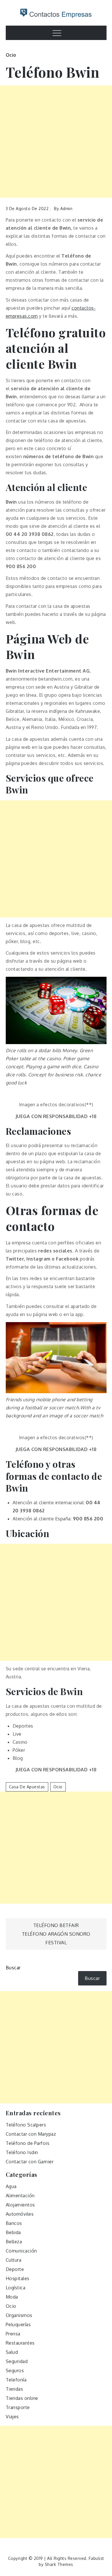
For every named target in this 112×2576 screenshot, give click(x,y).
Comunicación (21, 2251)
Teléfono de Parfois (28, 2143)
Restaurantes (20, 2343)
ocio (58, 1787)
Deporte (15, 2269)
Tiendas (15, 2389)
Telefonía (16, 2380)
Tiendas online (22, 2398)
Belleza (14, 2242)
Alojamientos (20, 2205)
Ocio (11, 55)
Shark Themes (59, 2564)
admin (66, 209)
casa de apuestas (27, 1787)
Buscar (13, 1968)
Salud (12, 2352)
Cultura (14, 2260)
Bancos (14, 2223)
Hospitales (18, 2278)
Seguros (15, 2371)
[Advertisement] (56, 142)
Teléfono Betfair (56, 1925)
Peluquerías (18, 2324)
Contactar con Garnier (30, 2162)
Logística (16, 2288)
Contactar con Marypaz (31, 2134)
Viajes (12, 2417)
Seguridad (17, 2361)
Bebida (13, 2232)
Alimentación (20, 2196)
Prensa (13, 2334)
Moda (12, 2297)
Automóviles (20, 2214)
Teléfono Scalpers (26, 2125)
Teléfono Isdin (22, 2152)
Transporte (18, 2407)
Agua (11, 2186)
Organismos (19, 2315)
